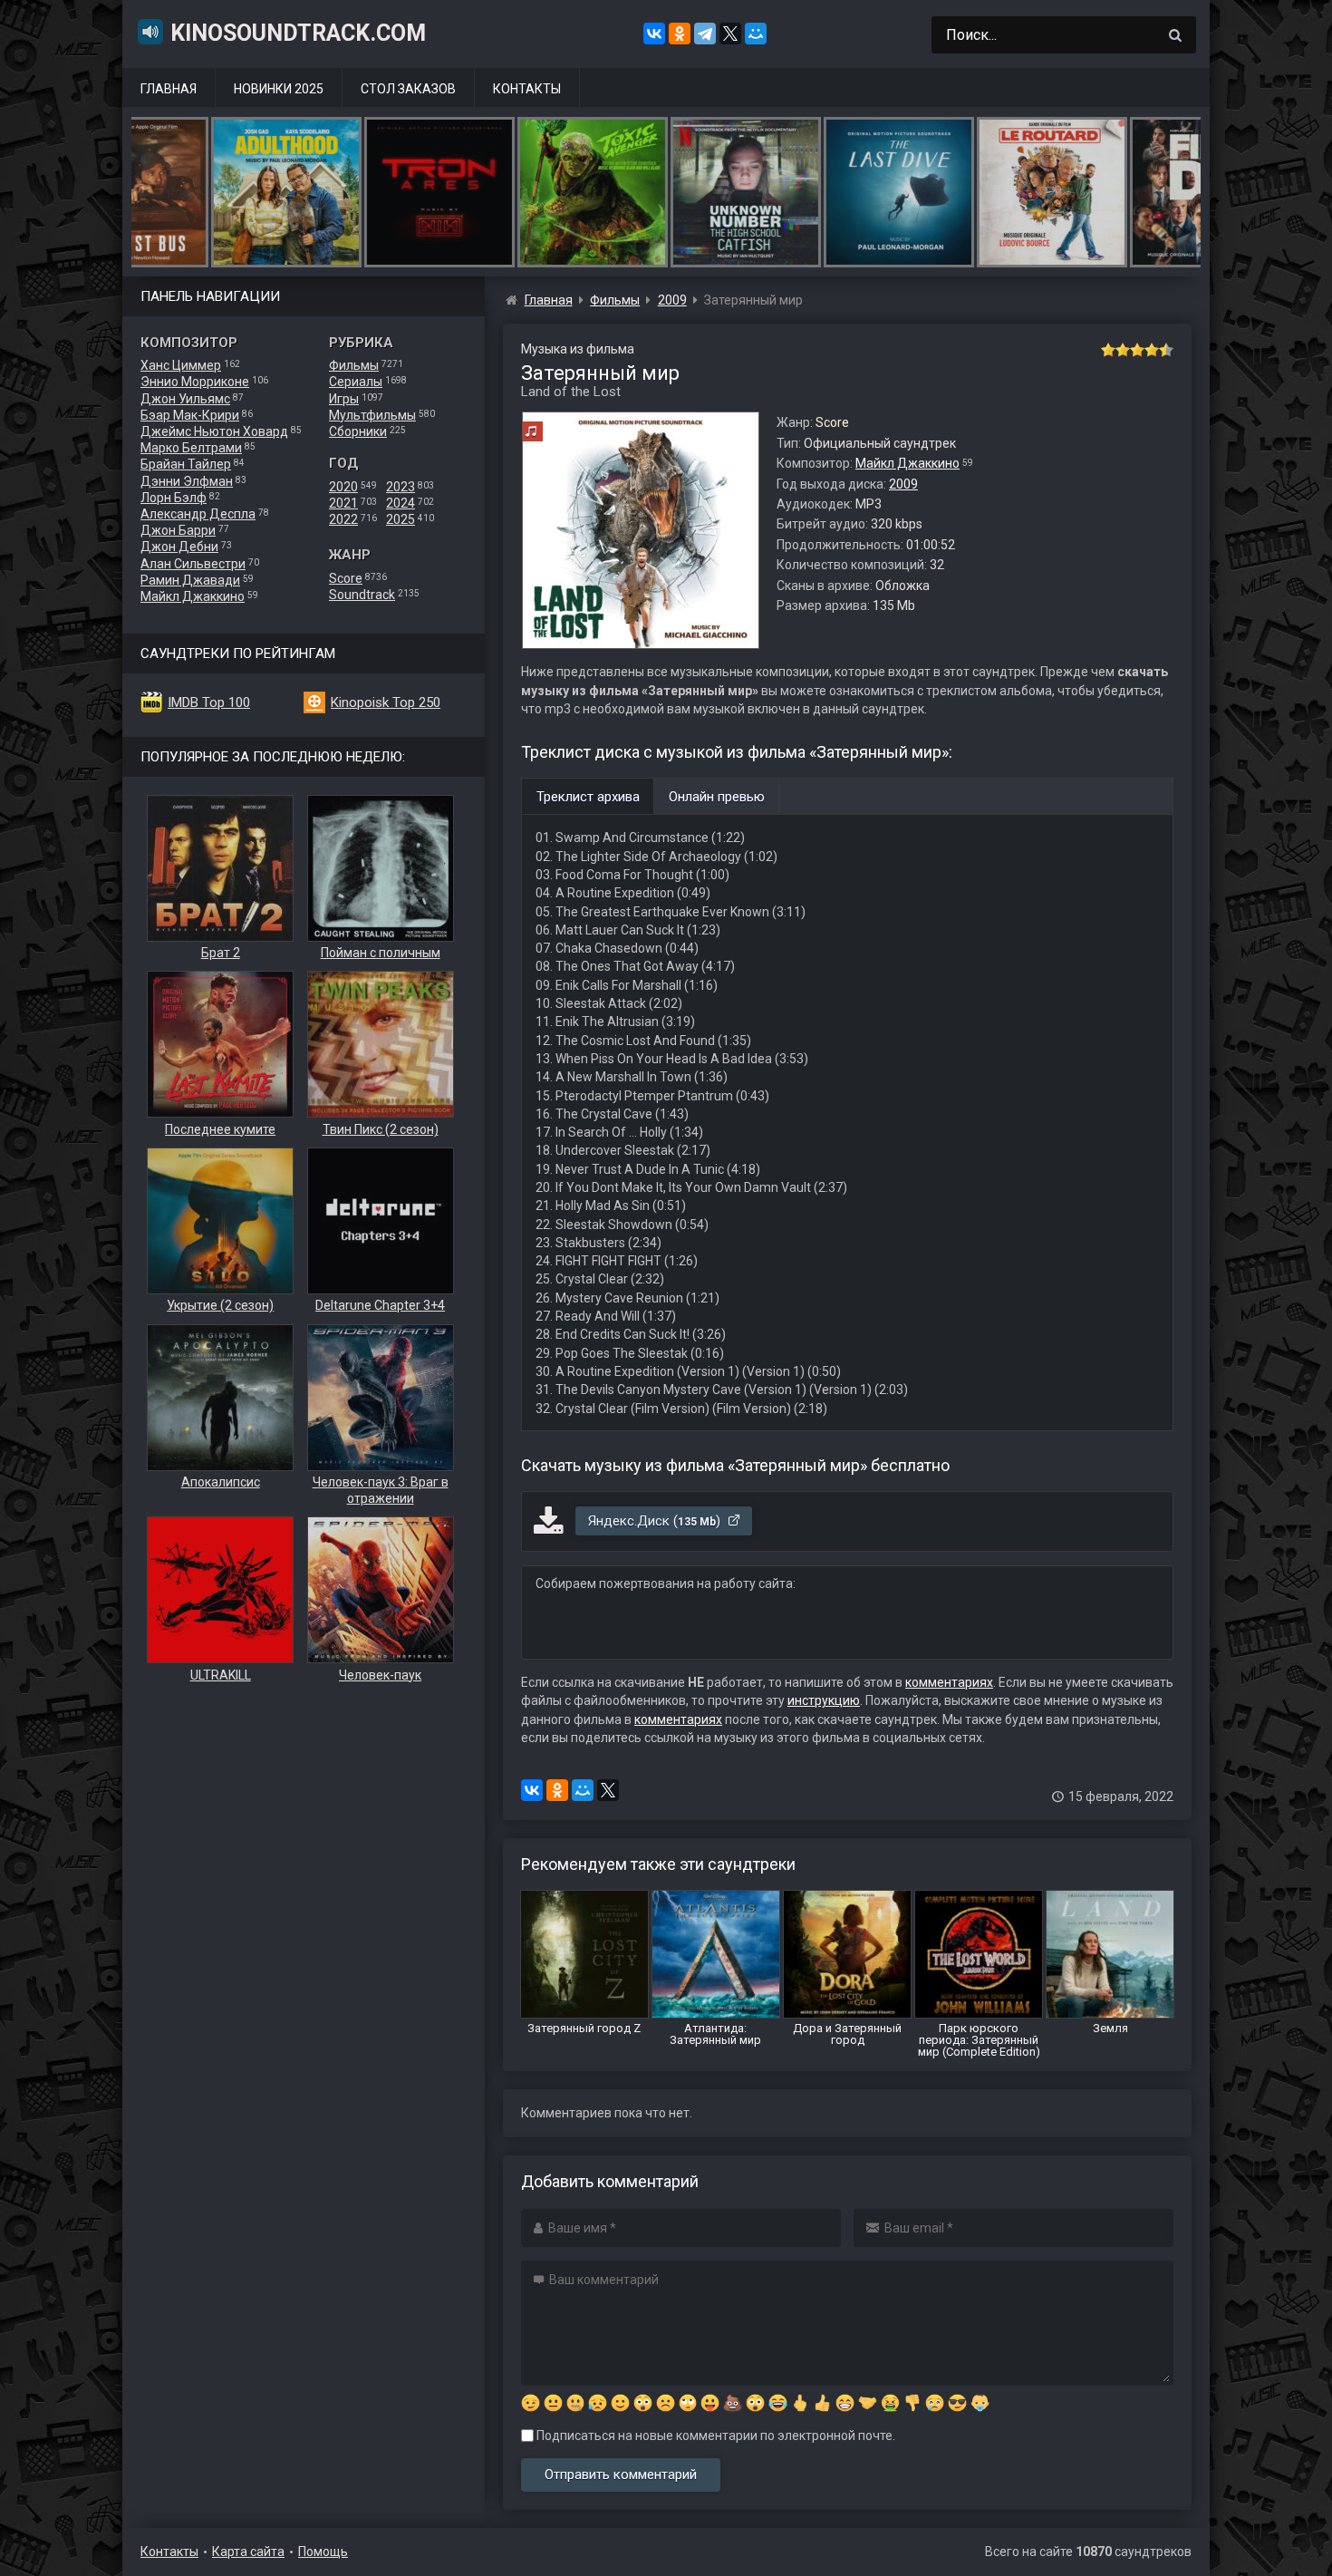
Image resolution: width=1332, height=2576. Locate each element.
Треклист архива (588, 797)
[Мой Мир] (756, 34)
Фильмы (354, 365)
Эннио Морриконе (195, 382)
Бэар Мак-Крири (190, 415)
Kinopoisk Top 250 (386, 702)
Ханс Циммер (181, 365)
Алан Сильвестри (193, 564)
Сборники (358, 431)
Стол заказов (408, 89)
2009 (903, 484)
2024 (401, 503)
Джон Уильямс (185, 399)
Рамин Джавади (190, 580)
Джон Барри (178, 530)
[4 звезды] (1152, 350)
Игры (344, 399)
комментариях (949, 1682)
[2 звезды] (1123, 350)
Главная (169, 89)
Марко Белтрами (191, 448)
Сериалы (356, 382)
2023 (401, 487)
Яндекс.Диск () (656, 1521)
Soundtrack (362, 595)
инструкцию (824, 1700)
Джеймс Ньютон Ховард (214, 431)
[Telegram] (705, 34)
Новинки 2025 (279, 89)
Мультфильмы (372, 415)
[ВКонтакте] (654, 34)
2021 (343, 503)
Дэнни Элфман (187, 481)
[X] (730, 34)
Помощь (323, 2552)
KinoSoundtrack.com (298, 33)
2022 (343, 519)
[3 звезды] (1137, 350)
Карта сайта (248, 2552)
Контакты (527, 89)
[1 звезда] (1108, 350)
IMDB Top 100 (209, 702)
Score (346, 578)
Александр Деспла (198, 514)
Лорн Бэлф (174, 498)
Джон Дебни (179, 547)
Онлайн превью (717, 797)
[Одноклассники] (680, 34)
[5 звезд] (1166, 350)
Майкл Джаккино (193, 596)
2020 (343, 487)
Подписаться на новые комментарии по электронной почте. (714, 2436)
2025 (401, 519)
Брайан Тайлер (186, 464)
